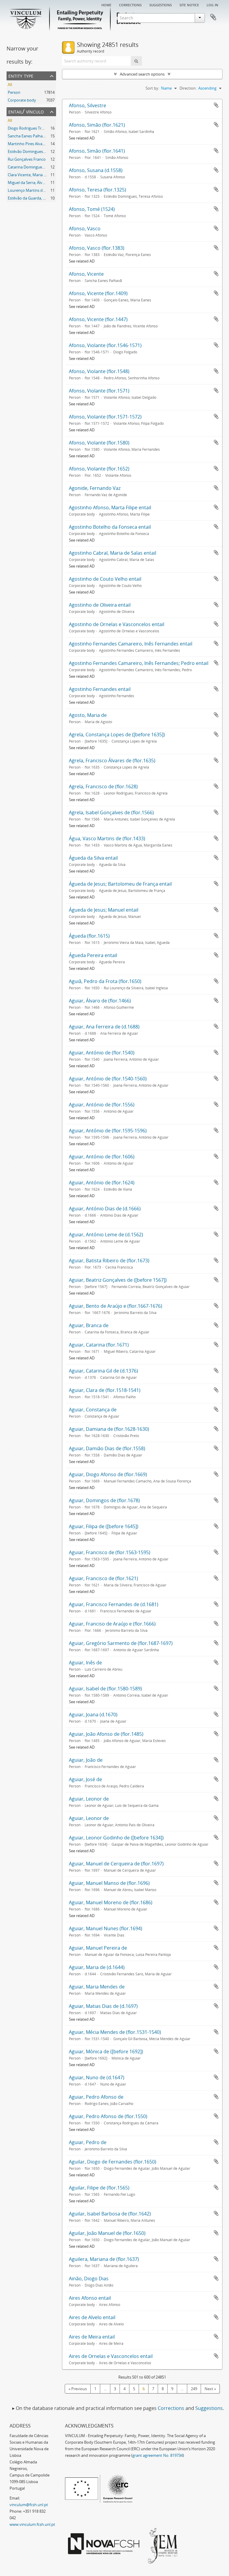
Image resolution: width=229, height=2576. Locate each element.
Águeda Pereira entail (93, 955)
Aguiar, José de (85, 1779)
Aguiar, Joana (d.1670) (93, 1715)
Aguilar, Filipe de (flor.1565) (99, 2188)
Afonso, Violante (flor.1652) (99, 469)
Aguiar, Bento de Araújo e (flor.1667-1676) (116, 1306)
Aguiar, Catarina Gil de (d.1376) (103, 1371)
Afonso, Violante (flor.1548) (99, 371)
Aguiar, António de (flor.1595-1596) (108, 1131)
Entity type (21, 75)
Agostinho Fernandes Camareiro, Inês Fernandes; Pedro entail (139, 663)
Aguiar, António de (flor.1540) (102, 1053)
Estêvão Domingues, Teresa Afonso (39, 151)
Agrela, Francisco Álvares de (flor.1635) (112, 760)
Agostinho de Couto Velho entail (105, 579)
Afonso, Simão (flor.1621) (97, 125)
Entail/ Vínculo (26, 111)
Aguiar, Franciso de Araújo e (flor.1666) (112, 1624)
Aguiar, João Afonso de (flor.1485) (106, 1734)
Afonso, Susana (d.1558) (96, 170)
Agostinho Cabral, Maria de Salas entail (113, 553)
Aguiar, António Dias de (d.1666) (105, 1209)
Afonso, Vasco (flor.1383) (97, 248)
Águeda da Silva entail (93, 858)
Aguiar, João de (86, 1760)
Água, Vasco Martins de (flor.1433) (107, 838)
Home (106, 4)
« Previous (78, 2389)
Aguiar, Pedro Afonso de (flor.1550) (108, 2116)
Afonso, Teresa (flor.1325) (98, 190)
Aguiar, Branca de (89, 1325)
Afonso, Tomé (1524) (92, 209)
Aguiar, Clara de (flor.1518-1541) (105, 1390)
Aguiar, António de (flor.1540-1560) (108, 1079)
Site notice (189, 4)
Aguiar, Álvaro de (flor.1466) (100, 1001)
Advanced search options (142, 74)
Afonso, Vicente (86, 274)
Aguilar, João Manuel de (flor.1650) (107, 2233)
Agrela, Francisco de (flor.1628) (103, 786)
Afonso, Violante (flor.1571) (99, 391)
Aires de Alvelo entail (92, 2317)
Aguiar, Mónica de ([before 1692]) (106, 2051)
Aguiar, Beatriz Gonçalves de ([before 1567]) (118, 1280)
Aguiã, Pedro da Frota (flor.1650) (105, 981)
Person (14, 92)
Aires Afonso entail (90, 2298)
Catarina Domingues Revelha (33, 167)
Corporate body (22, 100)
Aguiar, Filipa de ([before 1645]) (104, 1526)
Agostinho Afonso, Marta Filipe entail (110, 507)
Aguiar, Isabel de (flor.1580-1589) (105, 1689)
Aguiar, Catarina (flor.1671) (99, 1345)
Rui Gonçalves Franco (27, 159)
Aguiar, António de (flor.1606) (102, 1157)
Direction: (188, 88)
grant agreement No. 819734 (158, 2455)
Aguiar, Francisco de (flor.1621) (103, 1578)
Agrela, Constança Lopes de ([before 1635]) (117, 735)
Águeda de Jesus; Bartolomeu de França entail (120, 884)
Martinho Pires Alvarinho (30, 144)
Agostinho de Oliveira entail (100, 605)
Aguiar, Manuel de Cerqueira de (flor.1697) (116, 1864)
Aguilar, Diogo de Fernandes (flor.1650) (113, 2162)
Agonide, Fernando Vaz (95, 488)
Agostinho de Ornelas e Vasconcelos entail (117, 624)
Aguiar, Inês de (85, 1663)
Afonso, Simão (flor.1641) (97, 151)
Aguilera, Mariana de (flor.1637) (104, 2259)
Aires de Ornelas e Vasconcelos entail (111, 2356)
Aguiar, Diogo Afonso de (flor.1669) (108, 1474)
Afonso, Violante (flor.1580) (99, 443)
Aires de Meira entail (92, 2337)
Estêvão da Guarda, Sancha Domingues (42, 198)
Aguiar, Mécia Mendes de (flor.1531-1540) (115, 2032)
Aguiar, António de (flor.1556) (102, 1105)
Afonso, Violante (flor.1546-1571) (105, 345)
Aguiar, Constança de (93, 1410)
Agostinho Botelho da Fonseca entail (110, 527)
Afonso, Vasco (85, 229)
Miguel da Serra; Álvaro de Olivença (39, 183)
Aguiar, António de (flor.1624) (102, 1183)
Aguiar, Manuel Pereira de (98, 1948)
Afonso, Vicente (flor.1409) (98, 293)
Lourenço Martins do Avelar (32, 190)
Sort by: (152, 88)
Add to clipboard (216, 105)
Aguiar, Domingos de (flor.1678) (104, 1500)
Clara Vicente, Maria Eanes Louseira (39, 175)
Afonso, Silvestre (88, 105)
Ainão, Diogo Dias (89, 2278)
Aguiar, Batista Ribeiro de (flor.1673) (109, 1261)
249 (194, 2389)
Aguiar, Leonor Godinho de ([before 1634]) (116, 1838)
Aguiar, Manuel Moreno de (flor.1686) (111, 1902)
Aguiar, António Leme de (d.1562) (106, 1235)
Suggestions (161, 4)
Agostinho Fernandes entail (100, 689)
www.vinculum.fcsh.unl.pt (32, 2524)
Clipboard (213, 17)
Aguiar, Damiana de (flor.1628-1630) (109, 1429)
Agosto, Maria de (88, 715)
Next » (210, 2389)
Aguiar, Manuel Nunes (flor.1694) (106, 1928)
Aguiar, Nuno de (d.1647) (97, 2077)
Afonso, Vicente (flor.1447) (98, 319)
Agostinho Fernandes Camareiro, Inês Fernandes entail (131, 644)
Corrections (130, 4)
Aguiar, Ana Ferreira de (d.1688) (104, 1027)
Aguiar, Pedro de (88, 2142)
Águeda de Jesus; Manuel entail (104, 910)
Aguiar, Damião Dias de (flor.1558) (107, 1448)
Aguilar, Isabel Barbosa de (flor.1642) (110, 2214)
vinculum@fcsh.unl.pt (29, 2505)
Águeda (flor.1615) (89, 936)
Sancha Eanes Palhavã (27, 136)
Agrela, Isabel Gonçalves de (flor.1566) (111, 812)
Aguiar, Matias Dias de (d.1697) (103, 2006)
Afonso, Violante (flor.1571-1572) (105, 417)
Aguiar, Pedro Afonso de (96, 2097)
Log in (212, 4)
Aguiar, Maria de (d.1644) (97, 1967)
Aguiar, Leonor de (89, 1799)
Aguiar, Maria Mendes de (97, 1987)
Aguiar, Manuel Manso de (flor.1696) (109, 1883)
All (10, 85)
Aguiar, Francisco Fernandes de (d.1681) (114, 1604)
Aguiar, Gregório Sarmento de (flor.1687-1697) (121, 1643)
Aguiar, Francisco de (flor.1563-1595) (110, 1552)
